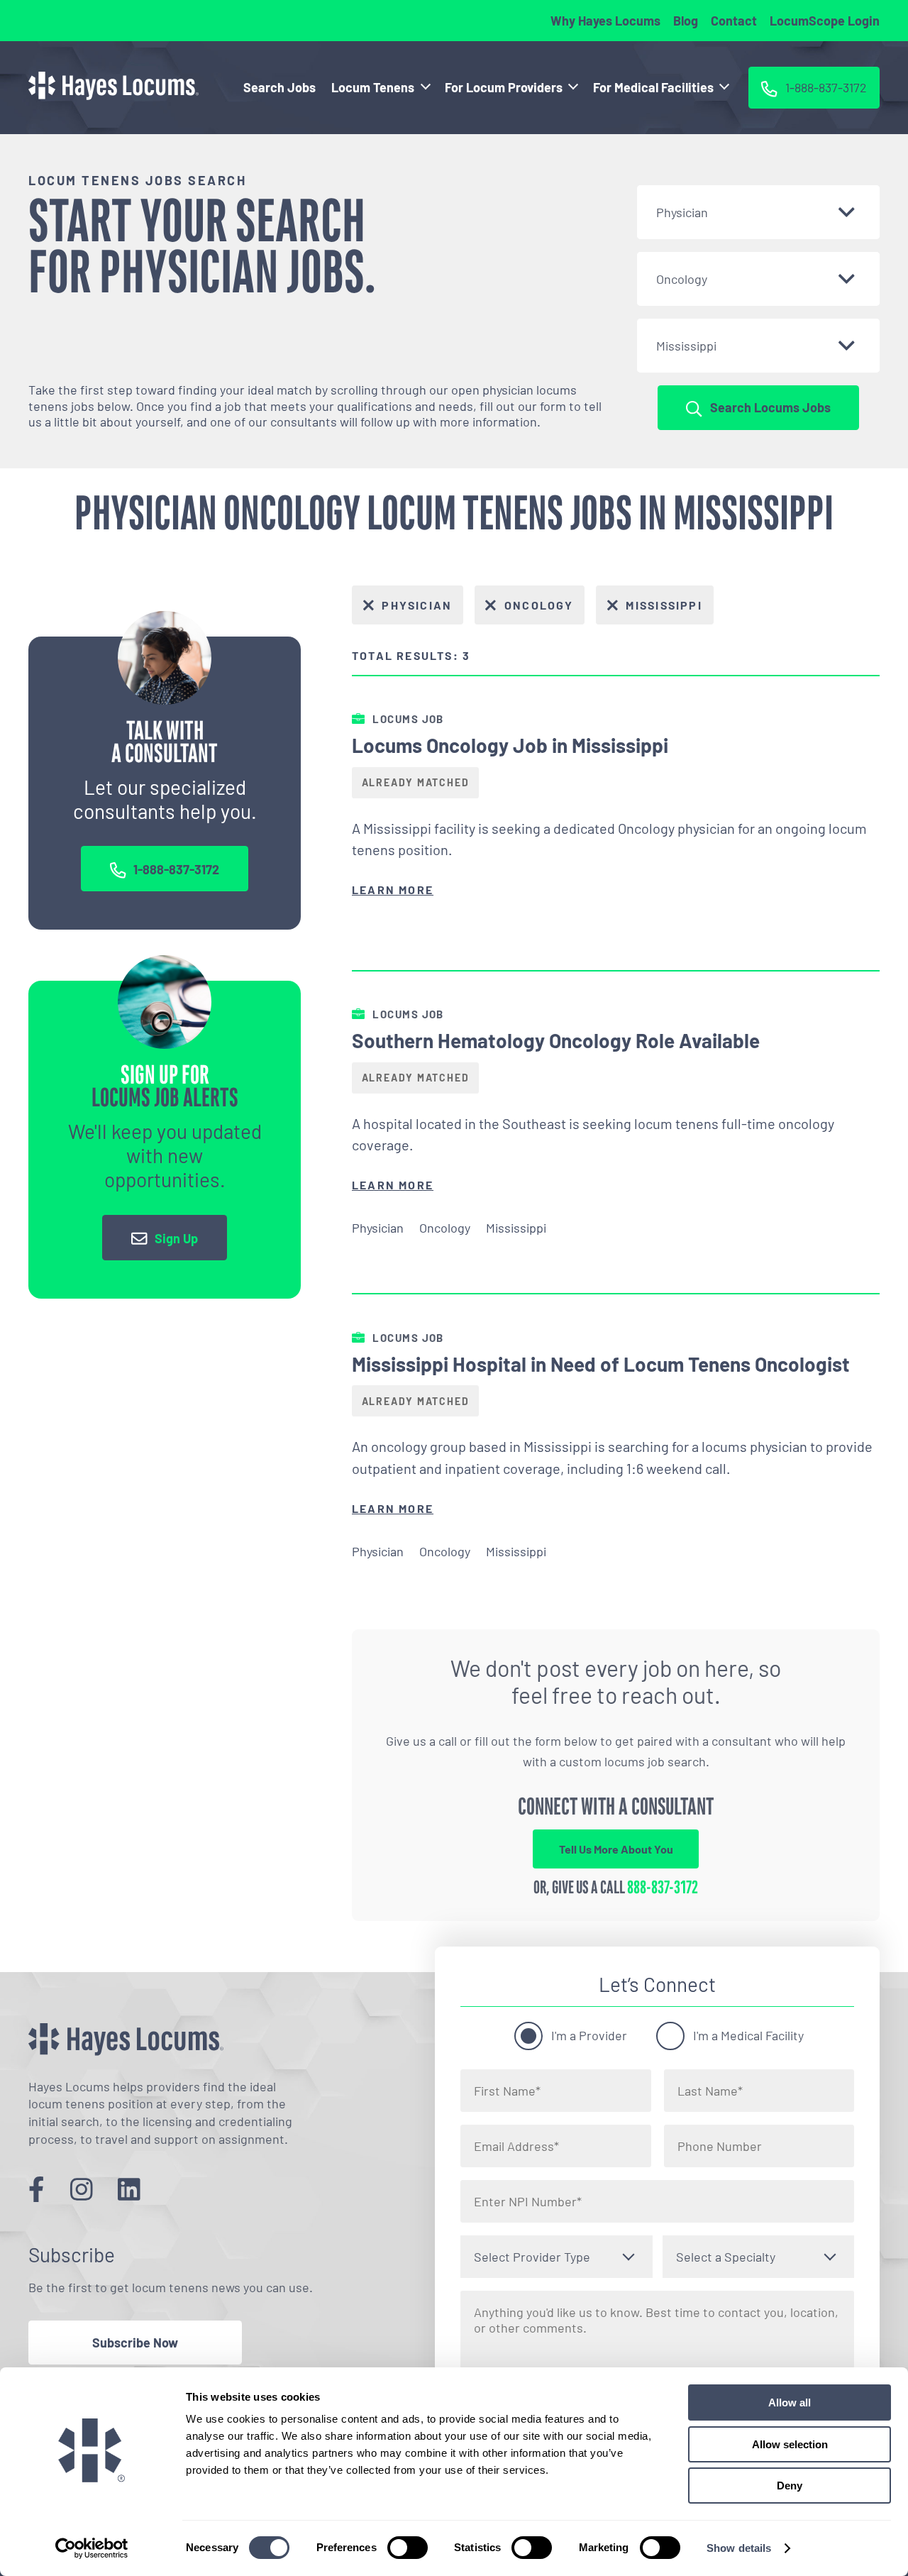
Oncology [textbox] (682, 279)
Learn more (393, 890)
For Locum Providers (504, 87)
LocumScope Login (825, 21)
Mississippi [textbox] (686, 346)
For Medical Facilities (653, 87)
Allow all (790, 2402)
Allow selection (790, 2444)
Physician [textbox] (682, 212)
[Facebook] (37, 2189)
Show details (739, 2548)
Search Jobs (279, 87)
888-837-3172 (663, 1888)
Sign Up (176, 1238)
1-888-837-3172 (176, 869)
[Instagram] (82, 2189)
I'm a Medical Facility (748, 2035)
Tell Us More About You (616, 1849)
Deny (790, 2486)
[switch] (408, 2548)
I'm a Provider (589, 2035)
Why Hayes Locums (605, 21)
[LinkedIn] (129, 2189)
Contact (734, 21)
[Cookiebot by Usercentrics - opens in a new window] (92, 2548)
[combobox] (758, 212)
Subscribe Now (135, 2343)
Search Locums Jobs (770, 407)
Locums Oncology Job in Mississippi (510, 745)
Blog (686, 21)
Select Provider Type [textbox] (532, 2257)
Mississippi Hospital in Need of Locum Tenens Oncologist (601, 1364)
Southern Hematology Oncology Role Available (556, 1040)
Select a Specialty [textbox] (726, 2257)
